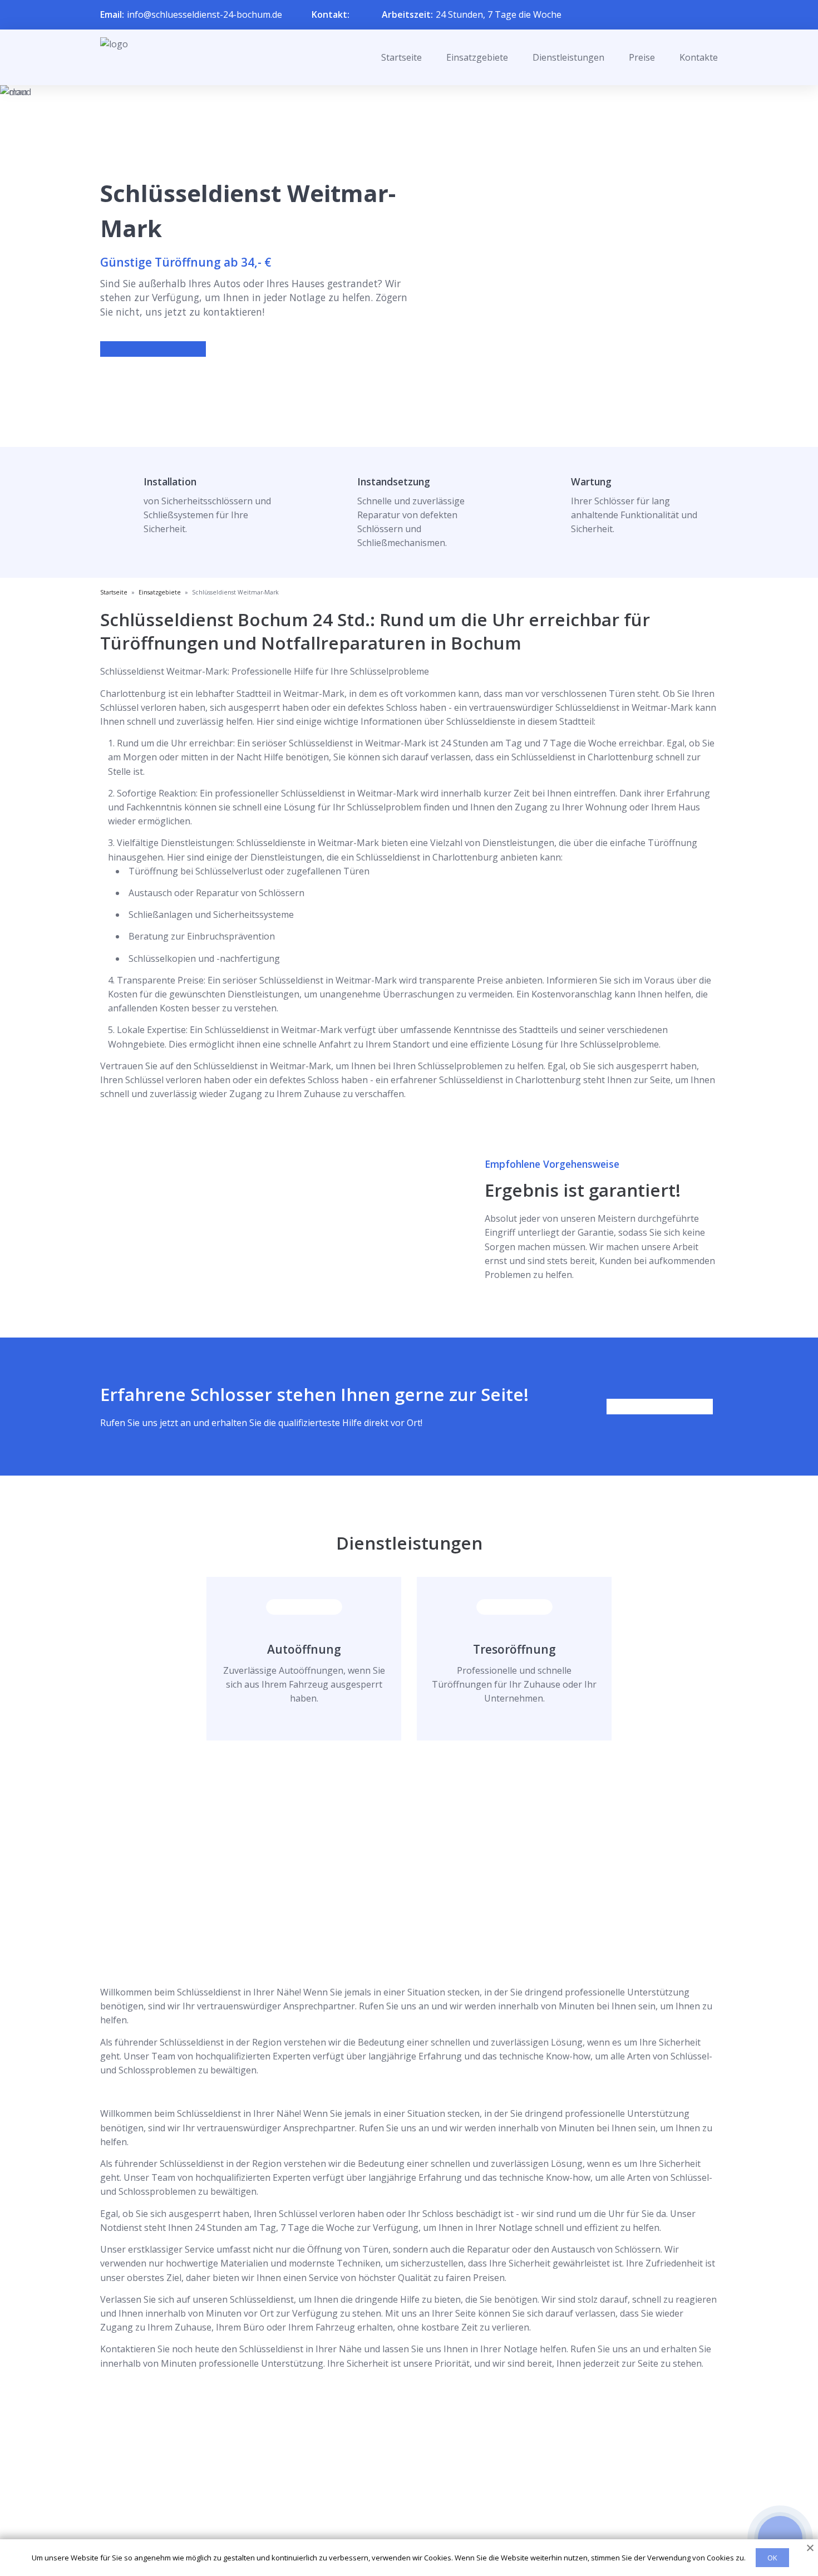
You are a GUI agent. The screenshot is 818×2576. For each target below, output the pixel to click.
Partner (395, 2509)
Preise (642, 57)
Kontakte (699, 57)
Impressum (402, 2527)
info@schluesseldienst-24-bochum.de (204, 14)
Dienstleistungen (568, 57)
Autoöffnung (304, 1649)
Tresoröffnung (514, 1649)
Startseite (401, 57)
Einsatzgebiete (477, 57)
